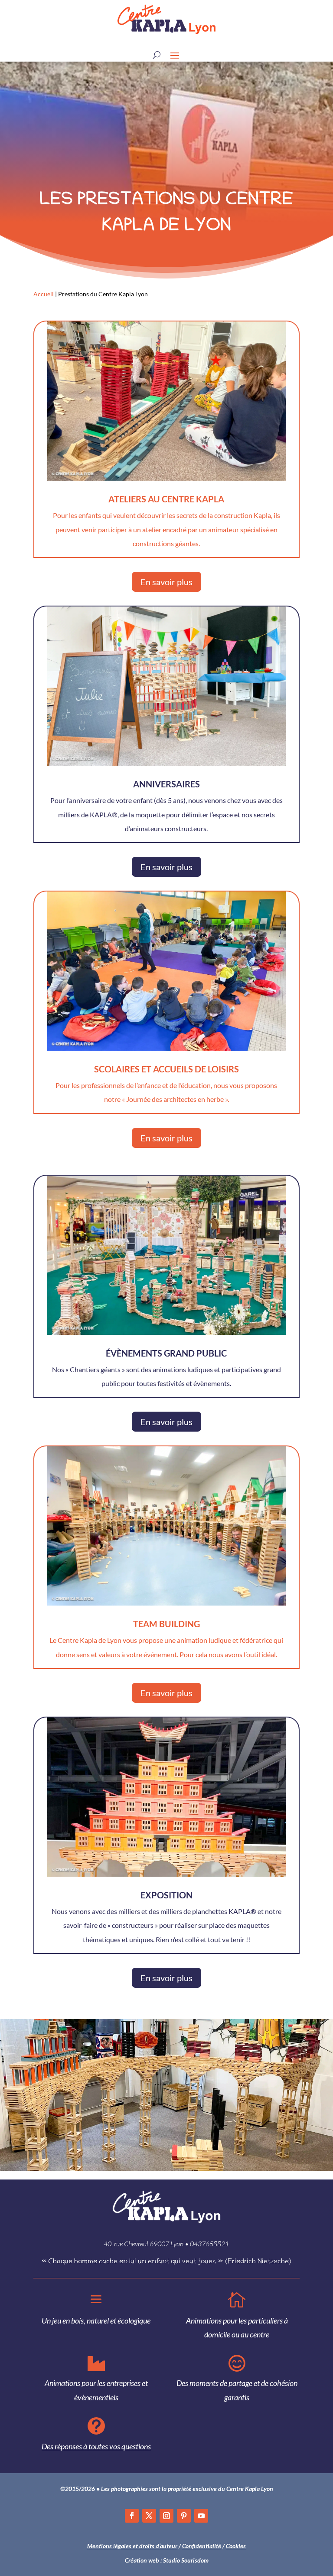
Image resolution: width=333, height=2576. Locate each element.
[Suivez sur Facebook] (132, 2516)
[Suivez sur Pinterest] (184, 2516)
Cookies (236, 2546)
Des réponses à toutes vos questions (96, 2446)
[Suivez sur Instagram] (166, 2516)
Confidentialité (202, 2546)
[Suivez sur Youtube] (201, 2516)
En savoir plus (166, 582)
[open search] (157, 55)
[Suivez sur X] (149, 2516)
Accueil (44, 294)
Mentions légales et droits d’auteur (132, 2546)
